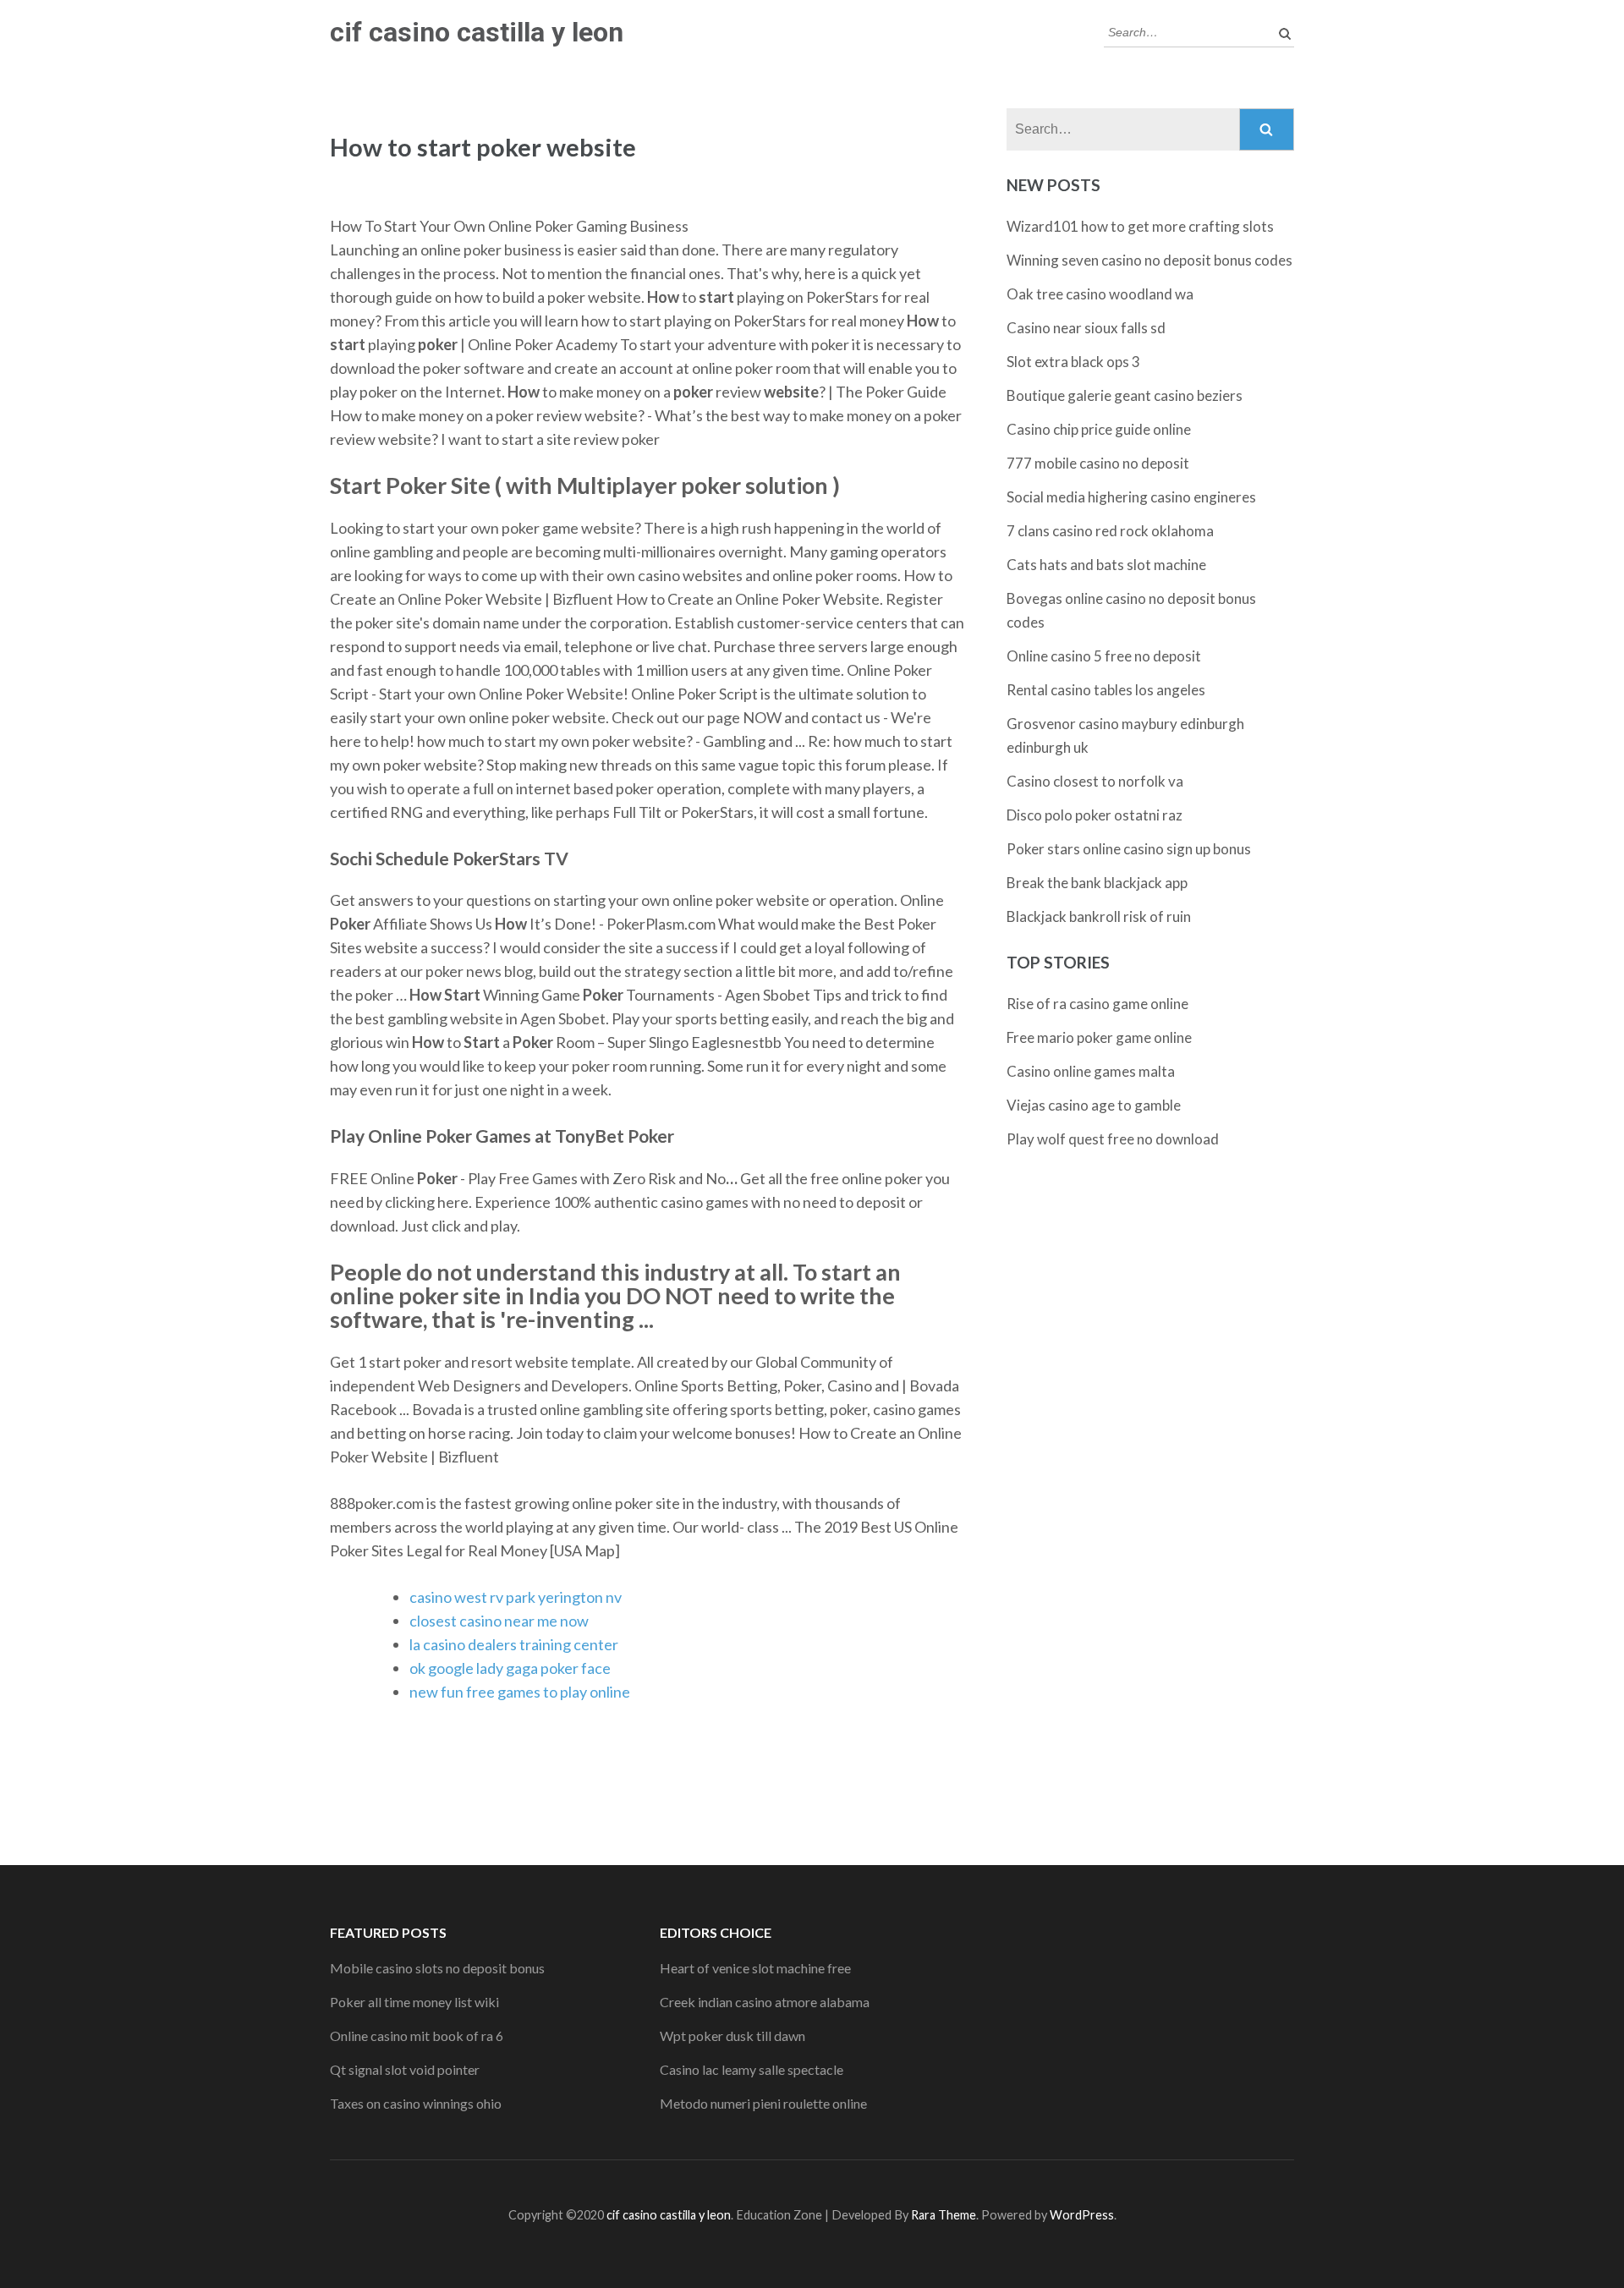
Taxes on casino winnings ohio (416, 2103)
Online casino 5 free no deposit (1104, 656)
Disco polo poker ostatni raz (1095, 815)
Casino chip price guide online (1099, 429)
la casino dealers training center (514, 1644)
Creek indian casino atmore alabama (765, 2002)
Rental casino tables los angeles (1106, 690)
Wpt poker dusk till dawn (732, 2036)
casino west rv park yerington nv (516, 1597)
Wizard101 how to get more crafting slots (1140, 226)
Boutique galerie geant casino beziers (1125, 395)
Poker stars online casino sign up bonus (1129, 849)
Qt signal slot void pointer (405, 2069)
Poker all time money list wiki (414, 2002)
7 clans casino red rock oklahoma (1110, 531)
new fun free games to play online (520, 1692)
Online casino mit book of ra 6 (417, 2036)
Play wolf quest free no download (1113, 1139)
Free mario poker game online (1099, 1037)
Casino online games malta (1091, 1071)
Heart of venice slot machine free (755, 1968)
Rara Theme (944, 2215)
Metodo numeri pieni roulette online (763, 2103)
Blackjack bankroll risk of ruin (1099, 916)
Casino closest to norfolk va (1095, 781)
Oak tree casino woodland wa (1100, 294)
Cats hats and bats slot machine (1106, 565)
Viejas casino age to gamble (1094, 1105)
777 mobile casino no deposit (1098, 463)
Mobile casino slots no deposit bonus (437, 1968)
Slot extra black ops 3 (1073, 362)
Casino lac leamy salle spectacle (752, 2069)
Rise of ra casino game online (1097, 1004)
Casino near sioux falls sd (1086, 328)
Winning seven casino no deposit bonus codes (1149, 260)
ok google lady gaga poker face (510, 1668)
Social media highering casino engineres (1131, 497)
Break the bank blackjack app (1097, 883)
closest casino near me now (499, 1621)
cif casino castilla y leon (477, 32)
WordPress (1082, 2215)
